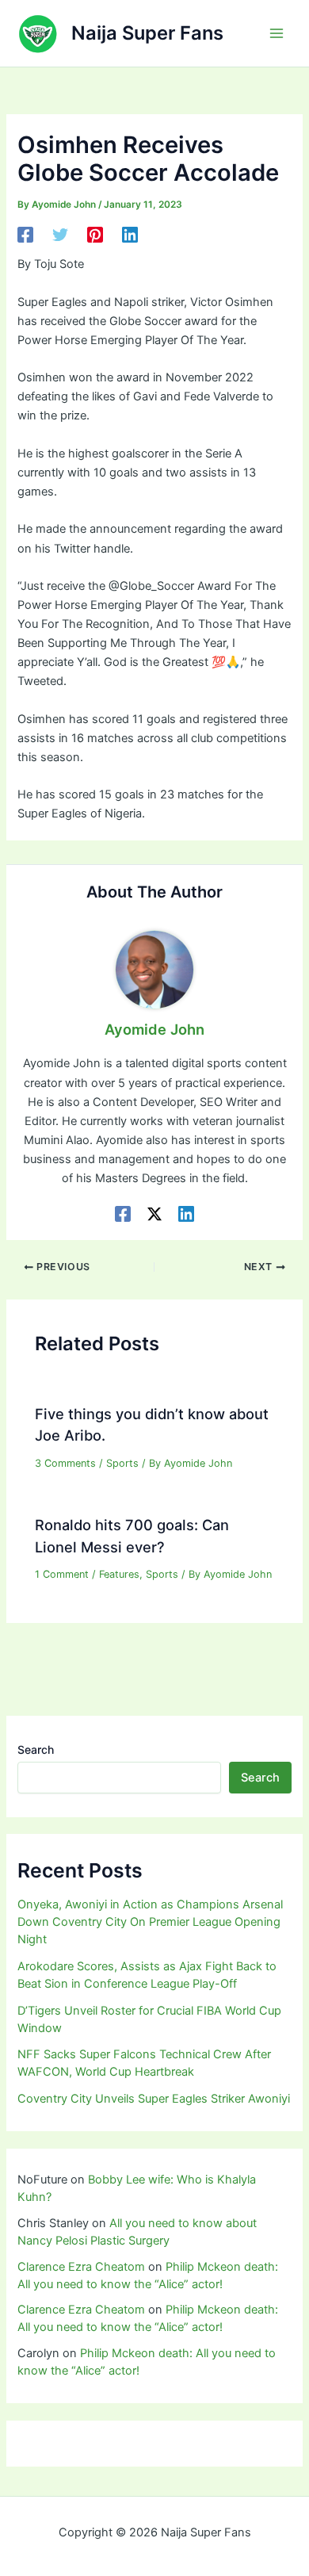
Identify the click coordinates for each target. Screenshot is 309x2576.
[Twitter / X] (154, 1214)
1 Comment (62, 1574)
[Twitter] (60, 235)
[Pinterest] (95, 235)
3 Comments (65, 1463)
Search (36, 1749)
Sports (122, 1463)
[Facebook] (25, 235)
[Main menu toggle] (277, 33)
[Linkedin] (130, 235)
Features (119, 1574)
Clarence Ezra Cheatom (81, 2267)
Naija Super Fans (147, 33)
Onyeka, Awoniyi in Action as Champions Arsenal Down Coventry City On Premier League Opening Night (150, 1922)
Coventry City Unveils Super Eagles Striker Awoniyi (154, 2099)
